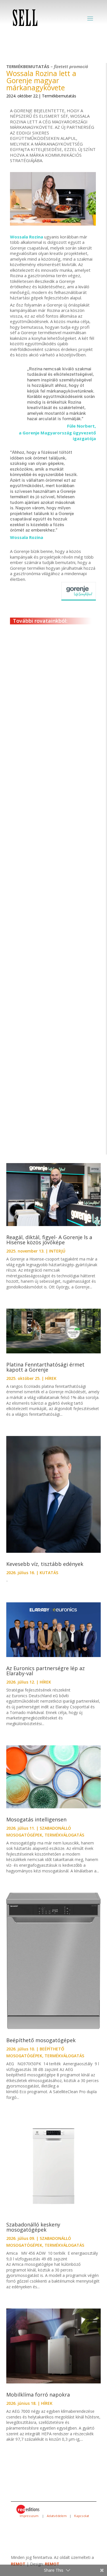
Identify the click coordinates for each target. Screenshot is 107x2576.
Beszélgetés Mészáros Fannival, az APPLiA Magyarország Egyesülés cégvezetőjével (46, 947)
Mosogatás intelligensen (36, 1819)
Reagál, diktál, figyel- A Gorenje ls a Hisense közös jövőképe (49, 1240)
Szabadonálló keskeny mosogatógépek (33, 2227)
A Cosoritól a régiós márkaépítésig (40, 709)
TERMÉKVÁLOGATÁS (64, 1835)
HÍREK (51, 1378)
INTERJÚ (55, 719)
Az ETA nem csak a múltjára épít (50, 823)
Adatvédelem (56, 2516)
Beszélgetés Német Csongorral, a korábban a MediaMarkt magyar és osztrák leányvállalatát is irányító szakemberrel (47, 1074)
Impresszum (29, 2516)
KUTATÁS (49, 1573)
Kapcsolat (81, 2516)
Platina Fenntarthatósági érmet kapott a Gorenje (45, 1367)
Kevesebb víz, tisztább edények (46, 1564)
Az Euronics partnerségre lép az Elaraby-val (46, 1671)
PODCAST (61, 962)
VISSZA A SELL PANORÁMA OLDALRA (59, 1150)
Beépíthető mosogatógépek (41, 2040)
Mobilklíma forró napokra (38, 2395)
